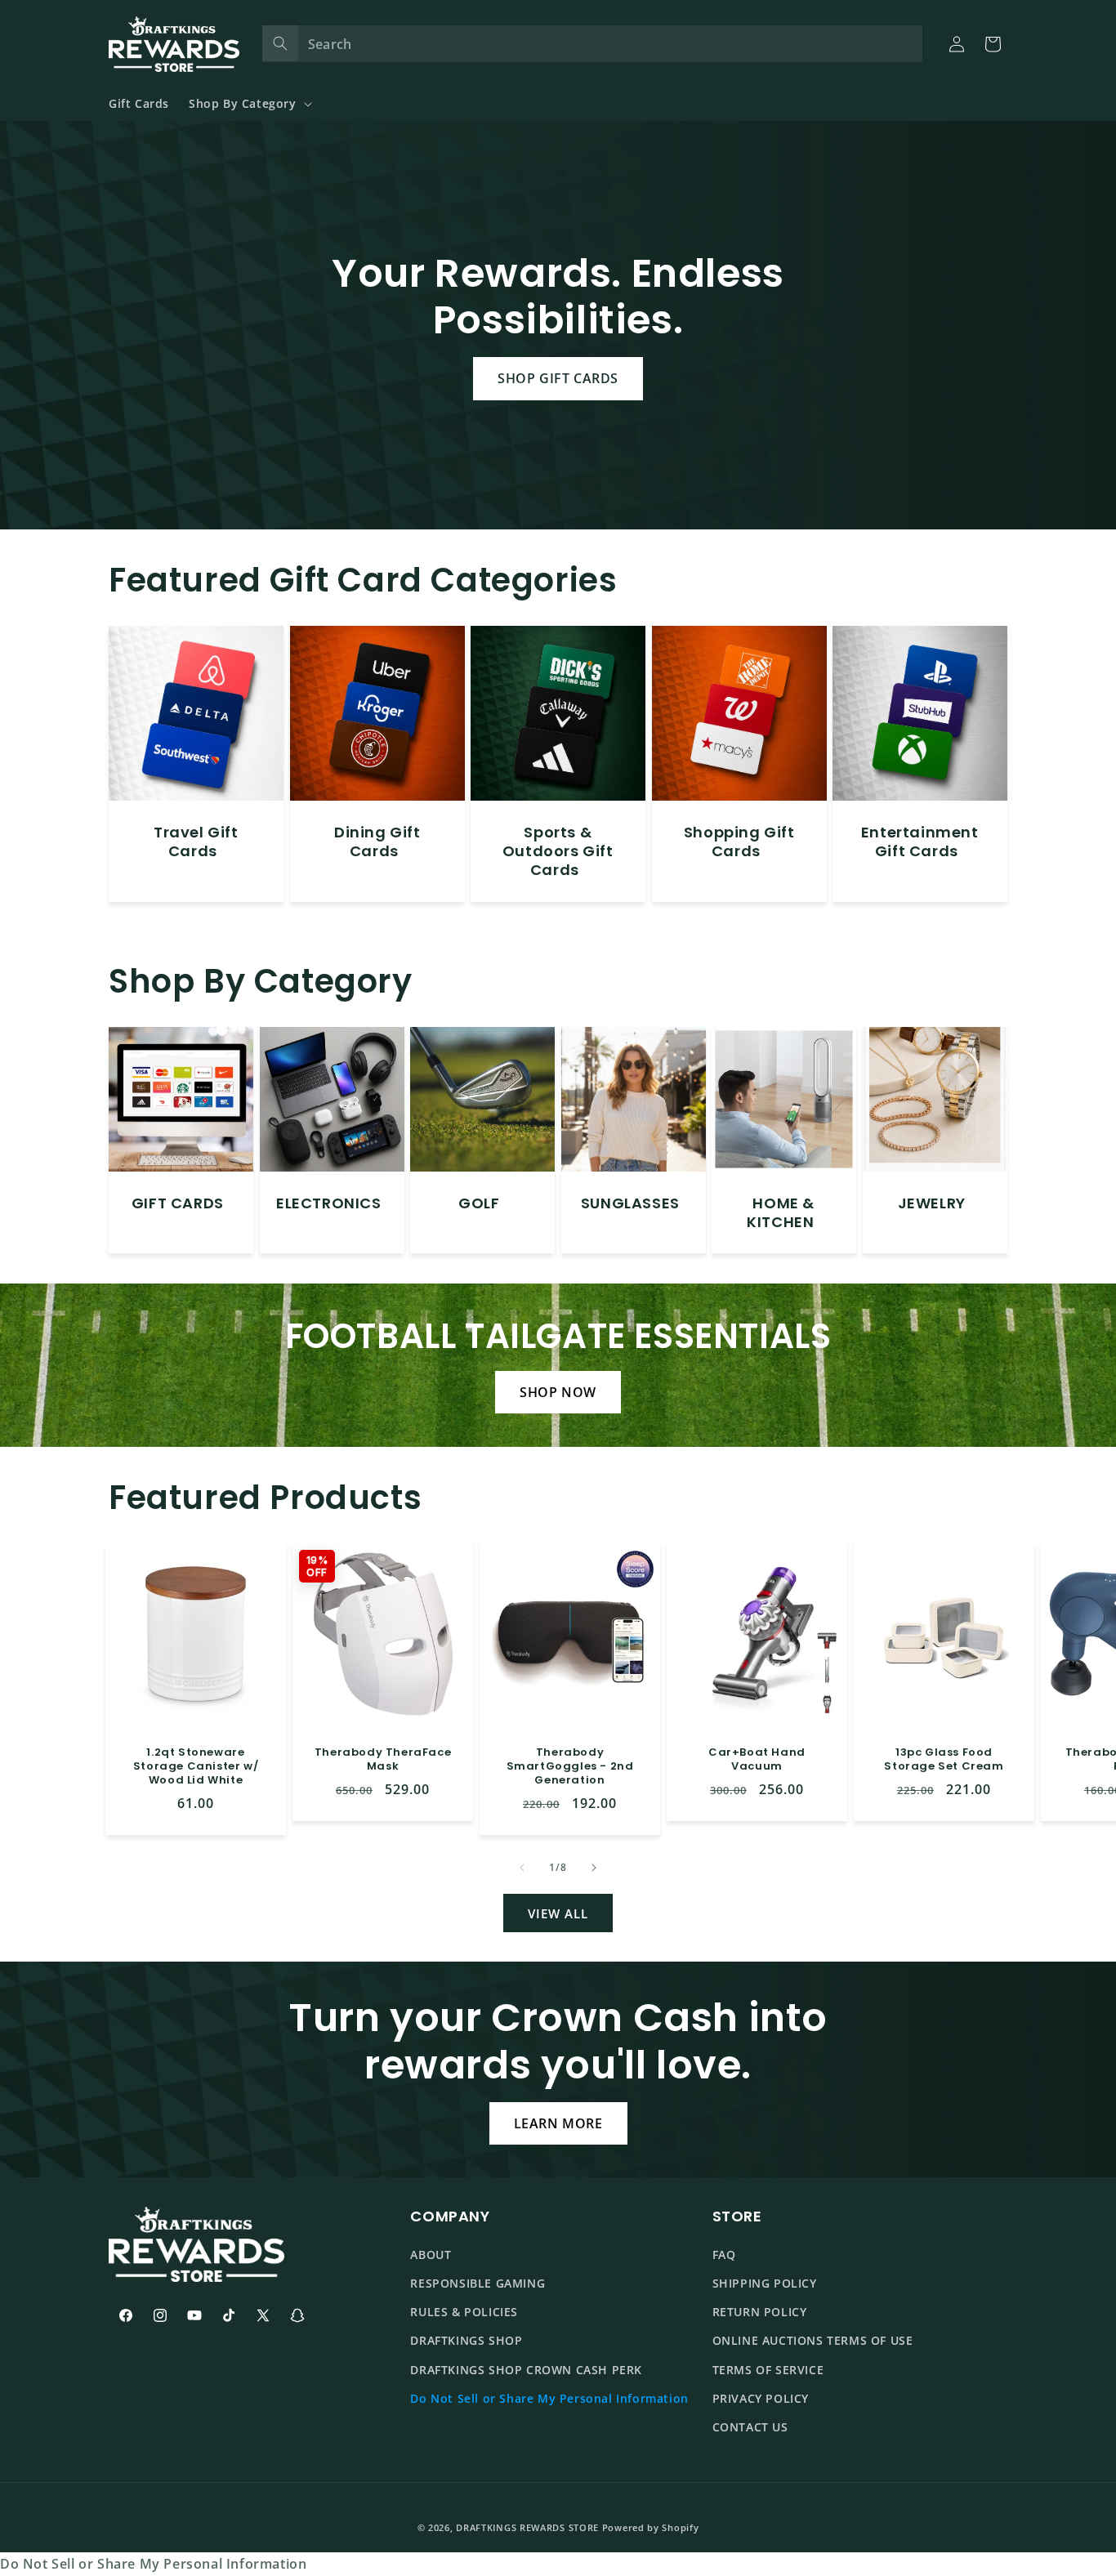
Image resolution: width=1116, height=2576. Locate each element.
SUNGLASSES (630, 1203)
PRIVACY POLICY (761, 2398)
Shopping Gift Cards (739, 841)
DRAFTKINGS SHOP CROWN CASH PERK (526, 2370)
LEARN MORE (558, 2123)
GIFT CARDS (178, 1203)
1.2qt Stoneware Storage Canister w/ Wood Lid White (196, 1767)
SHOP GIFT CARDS (558, 378)
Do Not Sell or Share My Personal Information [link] (153, 2564)
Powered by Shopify (651, 2527)
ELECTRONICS (329, 1203)
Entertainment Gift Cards (920, 841)
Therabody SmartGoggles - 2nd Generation (569, 1767)
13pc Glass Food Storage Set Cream (944, 1760)
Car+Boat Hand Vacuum (757, 1760)
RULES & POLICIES (464, 2312)
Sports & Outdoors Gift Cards (558, 850)
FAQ (724, 2255)
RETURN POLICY (760, 2312)
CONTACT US (750, 2427)
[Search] (280, 43)
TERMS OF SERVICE (768, 2370)
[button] (249, 104)
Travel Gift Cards (196, 841)
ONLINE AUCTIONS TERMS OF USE (813, 2340)
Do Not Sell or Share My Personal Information (549, 2398)
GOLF (479, 1203)
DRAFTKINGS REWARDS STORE (527, 2527)
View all (558, 1913)
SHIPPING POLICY (765, 2283)
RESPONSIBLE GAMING (478, 2283)
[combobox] (593, 44)
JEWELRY (932, 1203)
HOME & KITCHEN (781, 1213)
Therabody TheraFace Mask (383, 1760)
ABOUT (431, 2255)
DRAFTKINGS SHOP (466, 2340)
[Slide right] (594, 1868)
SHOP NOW (558, 1392)
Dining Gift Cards (377, 841)
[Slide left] (522, 1868)
